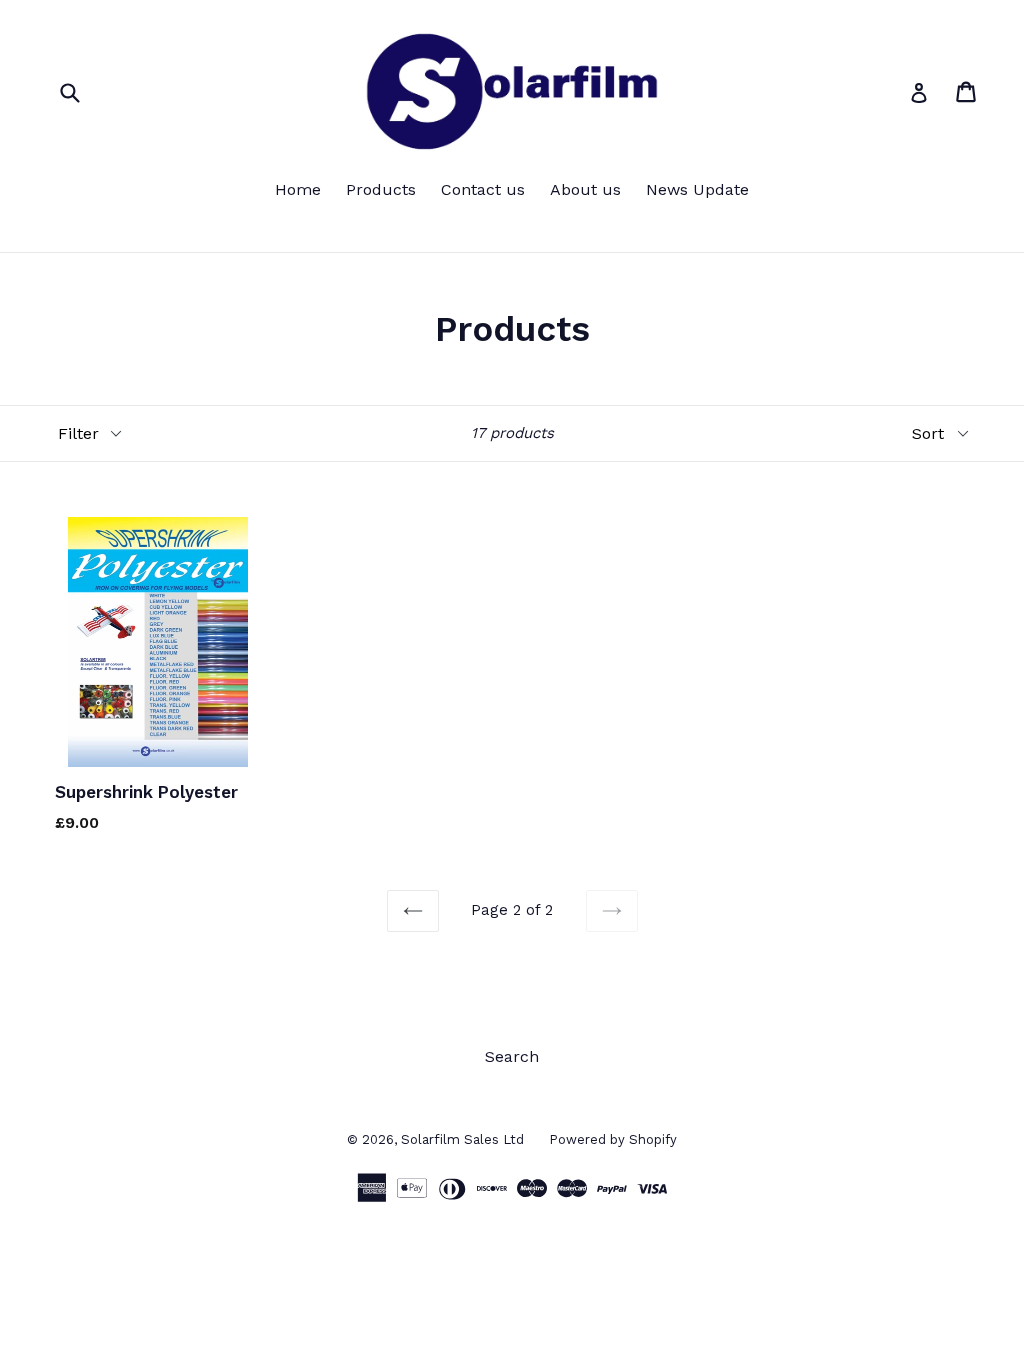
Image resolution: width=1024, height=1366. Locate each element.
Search (512, 1056)
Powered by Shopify (613, 1139)
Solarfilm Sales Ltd (462, 1139)
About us (585, 189)
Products (381, 189)
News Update (697, 189)
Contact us (483, 189)
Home (298, 189)
